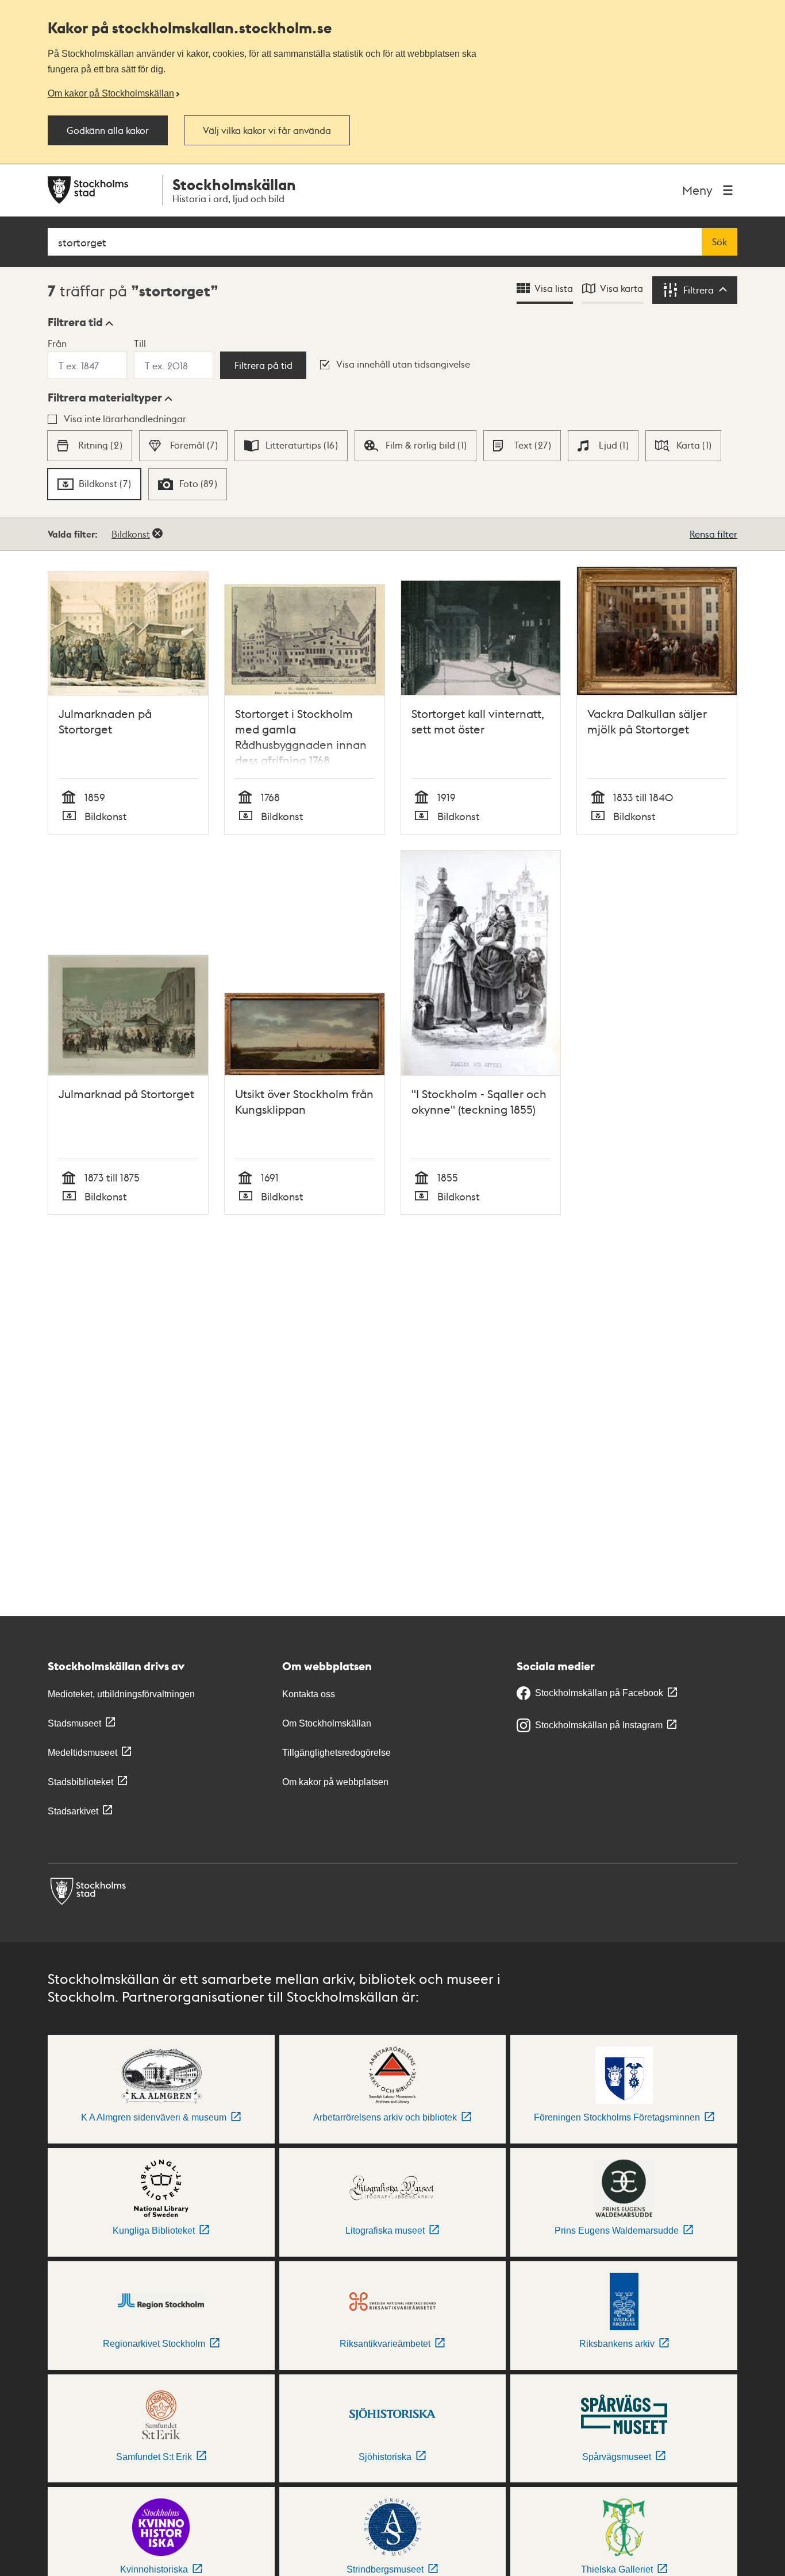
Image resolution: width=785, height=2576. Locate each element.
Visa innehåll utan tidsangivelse (403, 364)
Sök (719, 242)
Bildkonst (131, 534)
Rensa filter (713, 534)
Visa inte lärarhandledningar (125, 418)
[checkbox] (89, 446)
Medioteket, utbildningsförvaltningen (121, 1694)
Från (57, 343)
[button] (80, 322)
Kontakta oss (309, 1694)
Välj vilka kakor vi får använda (267, 130)
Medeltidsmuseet (82, 1753)
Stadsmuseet (74, 1723)
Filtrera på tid (263, 365)
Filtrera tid (75, 322)
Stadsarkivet (73, 1811)
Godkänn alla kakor (108, 130)
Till (140, 343)
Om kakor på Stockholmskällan (111, 93)
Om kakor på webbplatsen (335, 1782)
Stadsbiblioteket (80, 1782)
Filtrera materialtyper (105, 397)
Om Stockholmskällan (327, 1723)
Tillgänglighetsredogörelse (336, 1753)
